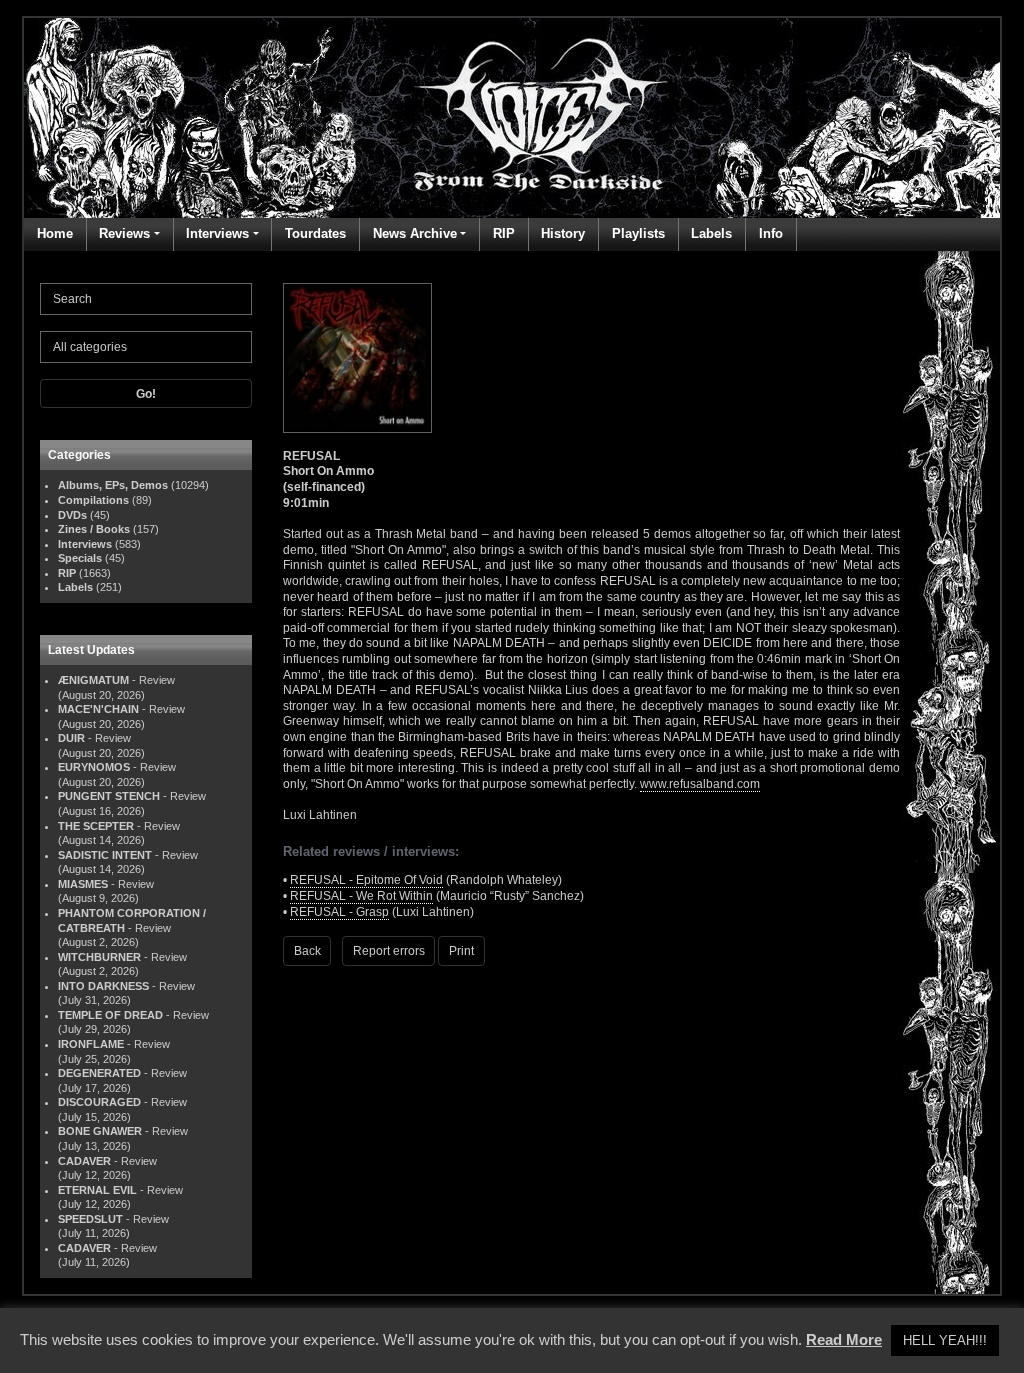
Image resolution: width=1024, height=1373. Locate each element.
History (563, 233)
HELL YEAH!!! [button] (945, 1340)
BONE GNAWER (100, 1131)
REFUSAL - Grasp (339, 912)
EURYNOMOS (94, 767)
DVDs (72, 515)
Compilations (93, 500)
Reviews (124, 233)
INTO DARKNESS (103, 986)
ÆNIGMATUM (93, 680)
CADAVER (84, 1161)
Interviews (217, 233)
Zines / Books (94, 529)
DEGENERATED (99, 1073)
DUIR (71, 738)
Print (461, 951)
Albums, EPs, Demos (113, 485)
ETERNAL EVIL (97, 1190)
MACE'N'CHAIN (98, 709)
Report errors (389, 951)
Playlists (638, 233)
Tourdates (315, 233)
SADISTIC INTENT (105, 855)
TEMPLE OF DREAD (110, 1015)
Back (307, 951)
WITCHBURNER (99, 957)
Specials (80, 558)
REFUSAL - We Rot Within (361, 896)
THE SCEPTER (96, 826)
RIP (504, 233)
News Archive (415, 233)
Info (771, 233)
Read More (844, 1339)
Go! (146, 394)
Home (55, 233)
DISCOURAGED (99, 1102)
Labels (711, 233)
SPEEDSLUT (90, 1219)
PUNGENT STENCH (109, 796)
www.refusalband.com (700, 784)
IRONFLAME (91, 1044)
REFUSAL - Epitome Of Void (366, 880)
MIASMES (83, 884)
